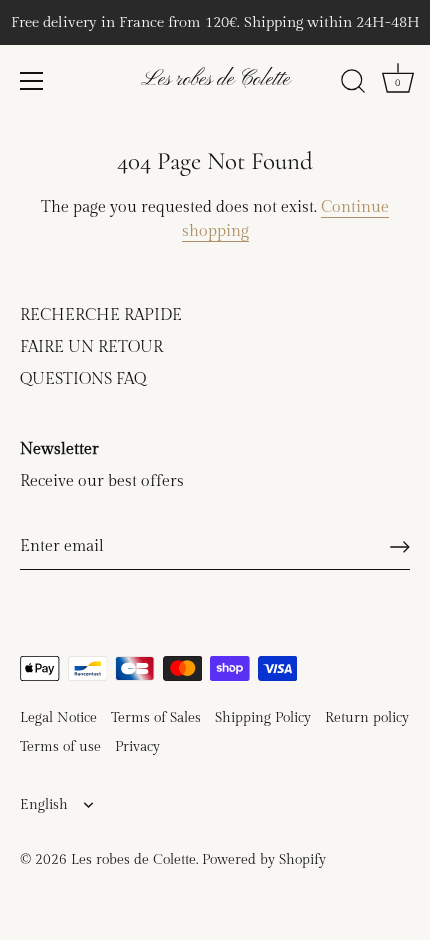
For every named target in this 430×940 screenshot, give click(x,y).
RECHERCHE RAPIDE (101, 315)
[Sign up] (400, 547)
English (44, 805)
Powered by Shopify (264, 860)
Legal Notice (58, 718)
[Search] (353, 84)
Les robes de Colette (215, 79)
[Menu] (32, 81)
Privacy (137, 747)
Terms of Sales (156, 718)
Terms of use (60, 747)
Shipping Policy (263, 718)
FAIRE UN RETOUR (91, 347)
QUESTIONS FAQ (83, 379)
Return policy (367, 718)
